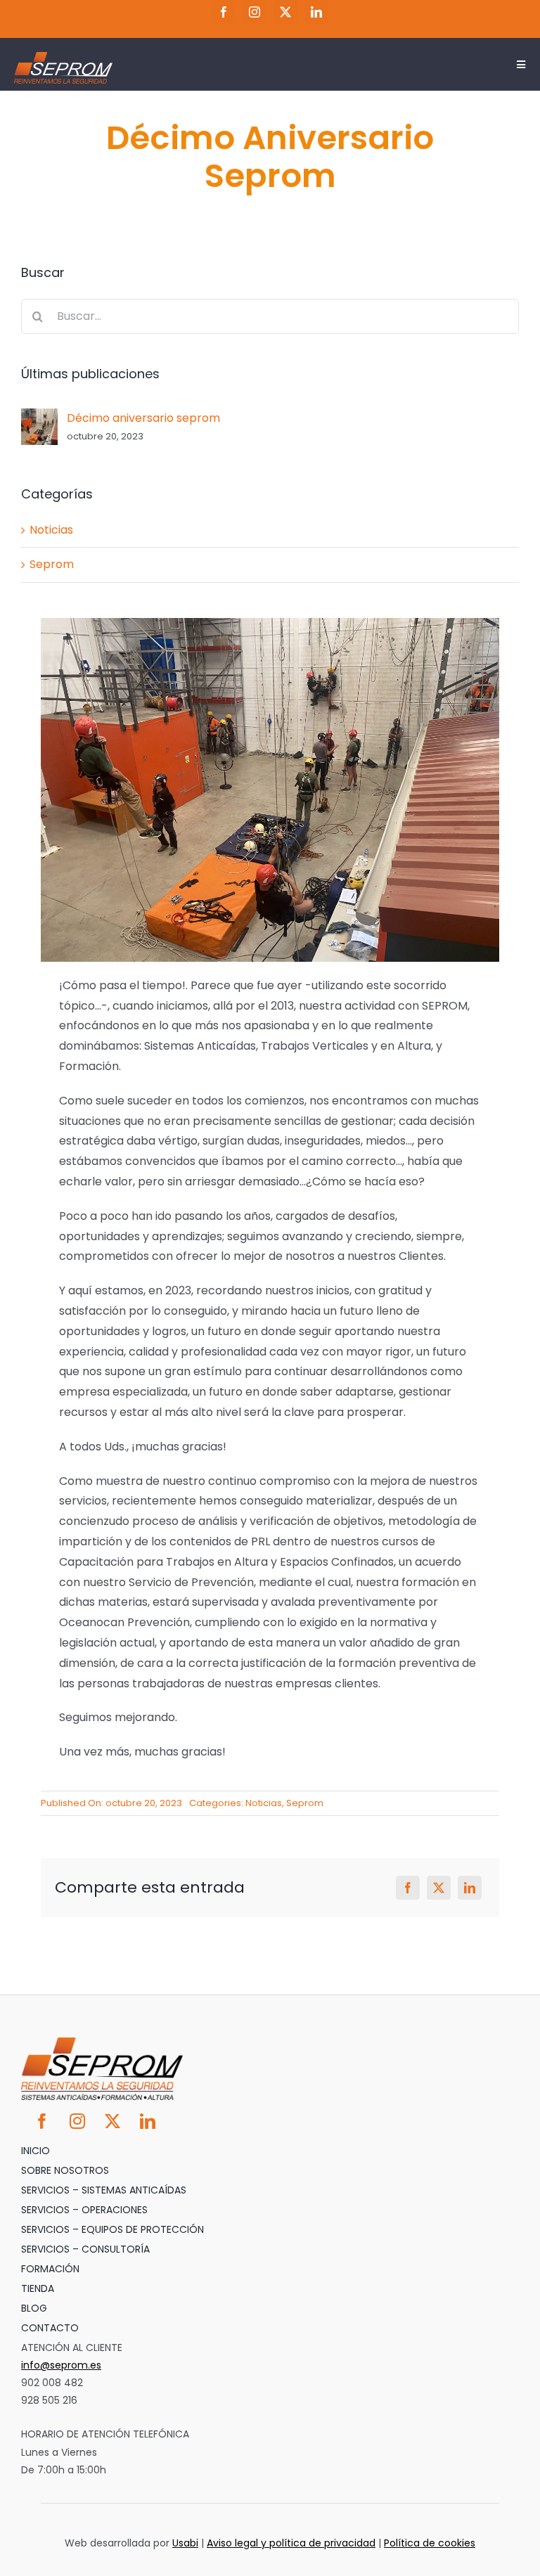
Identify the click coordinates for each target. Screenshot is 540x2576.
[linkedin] (316, 12)
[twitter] (285, 12)
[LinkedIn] (470, 1888)
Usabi (185, 2543)
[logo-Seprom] (63, 57)
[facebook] (224, 12)
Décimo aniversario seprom (143, 418)
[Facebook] (408, 1888)
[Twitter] (439, 1888)
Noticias (264, 1803)
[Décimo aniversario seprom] (39, 418)
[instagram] (255, 12)
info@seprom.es (61, 2365)
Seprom (305, 1803)
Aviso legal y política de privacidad (291, 2543)
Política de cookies (430, 2543)
